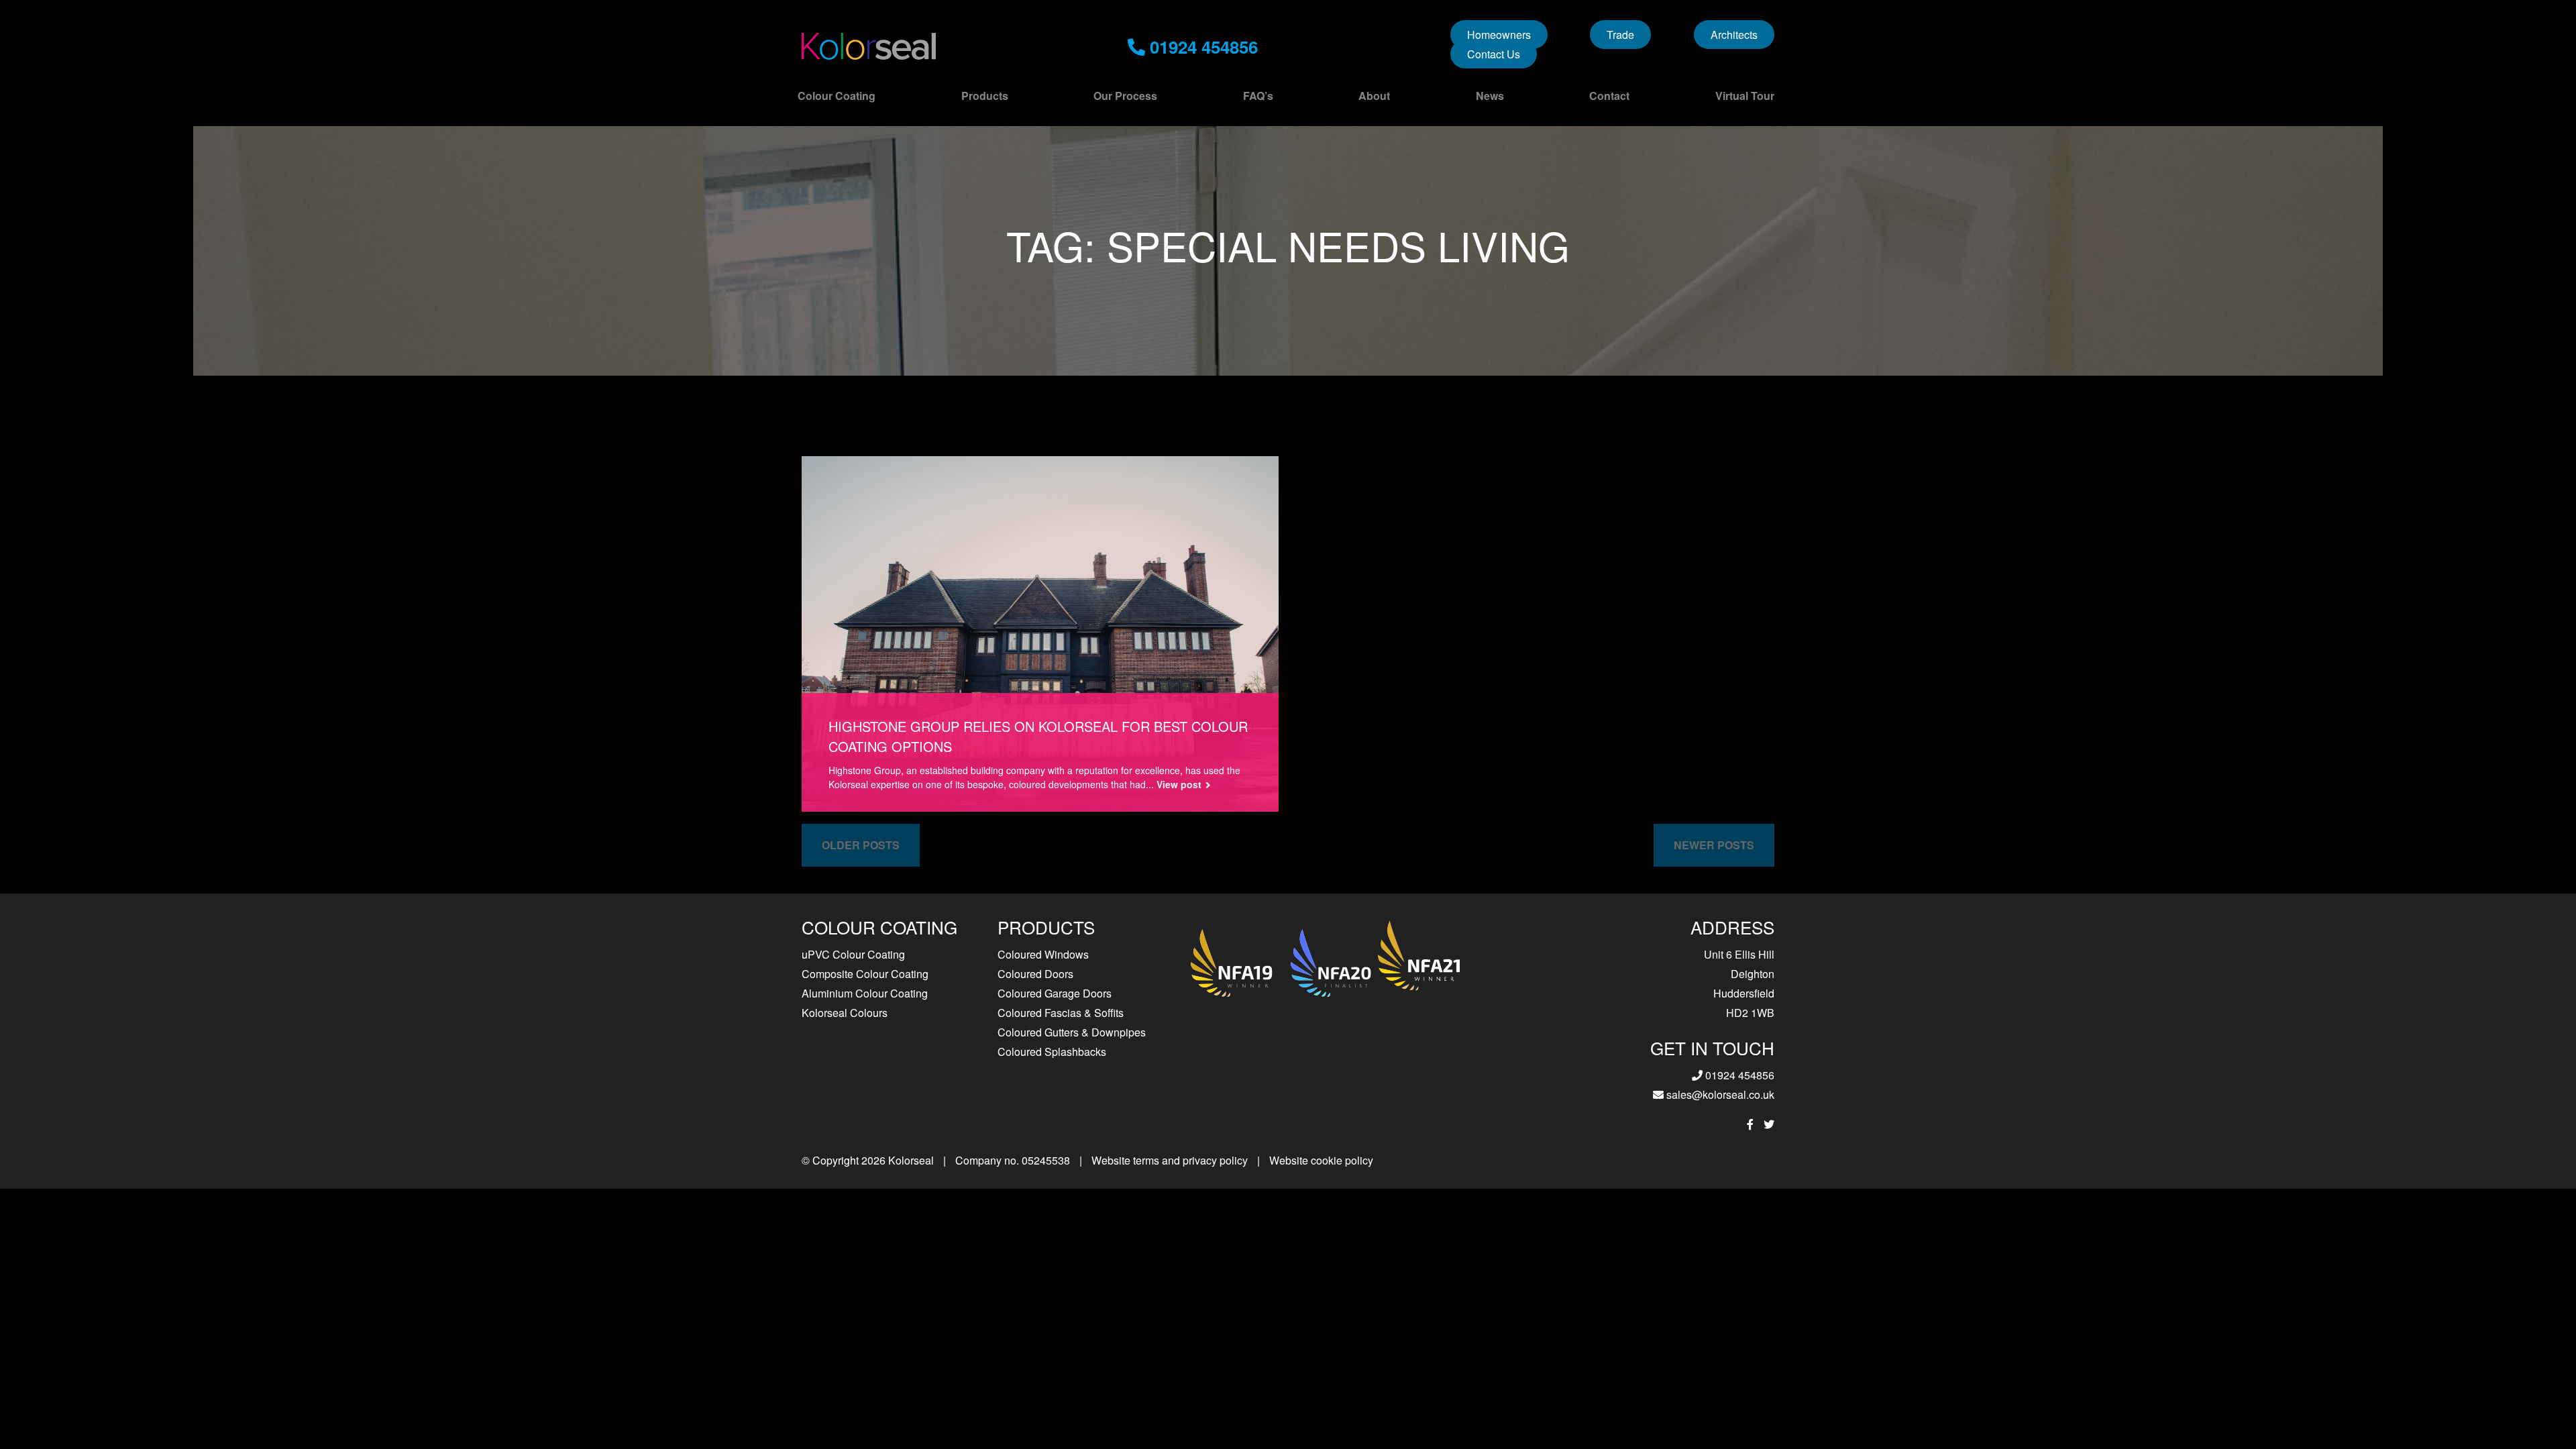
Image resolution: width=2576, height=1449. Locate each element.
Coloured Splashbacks (1052, 1052)
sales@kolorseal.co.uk (1719, 1094)
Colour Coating (837, 96)
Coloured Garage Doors (1055, 993)
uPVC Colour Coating (853, 954)
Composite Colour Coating (865, 974)
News (1490, 96)
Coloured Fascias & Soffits (1061, 1013)
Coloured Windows (1043, 954)
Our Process (1125, 96)
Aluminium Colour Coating (865, 993)
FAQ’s (1258, 96)
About (1374, 96)
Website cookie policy (1321, 1160)
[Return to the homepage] (869, 46)
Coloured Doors (1035, 974)
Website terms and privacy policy (1170, 1160)
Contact (1609, 96)
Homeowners (1499, 35)
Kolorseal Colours (845, 1013)
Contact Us (1494, 54)
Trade (1620, 35)
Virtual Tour (1745, 96)
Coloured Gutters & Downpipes (1072, 1032)
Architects (1734, 35)
